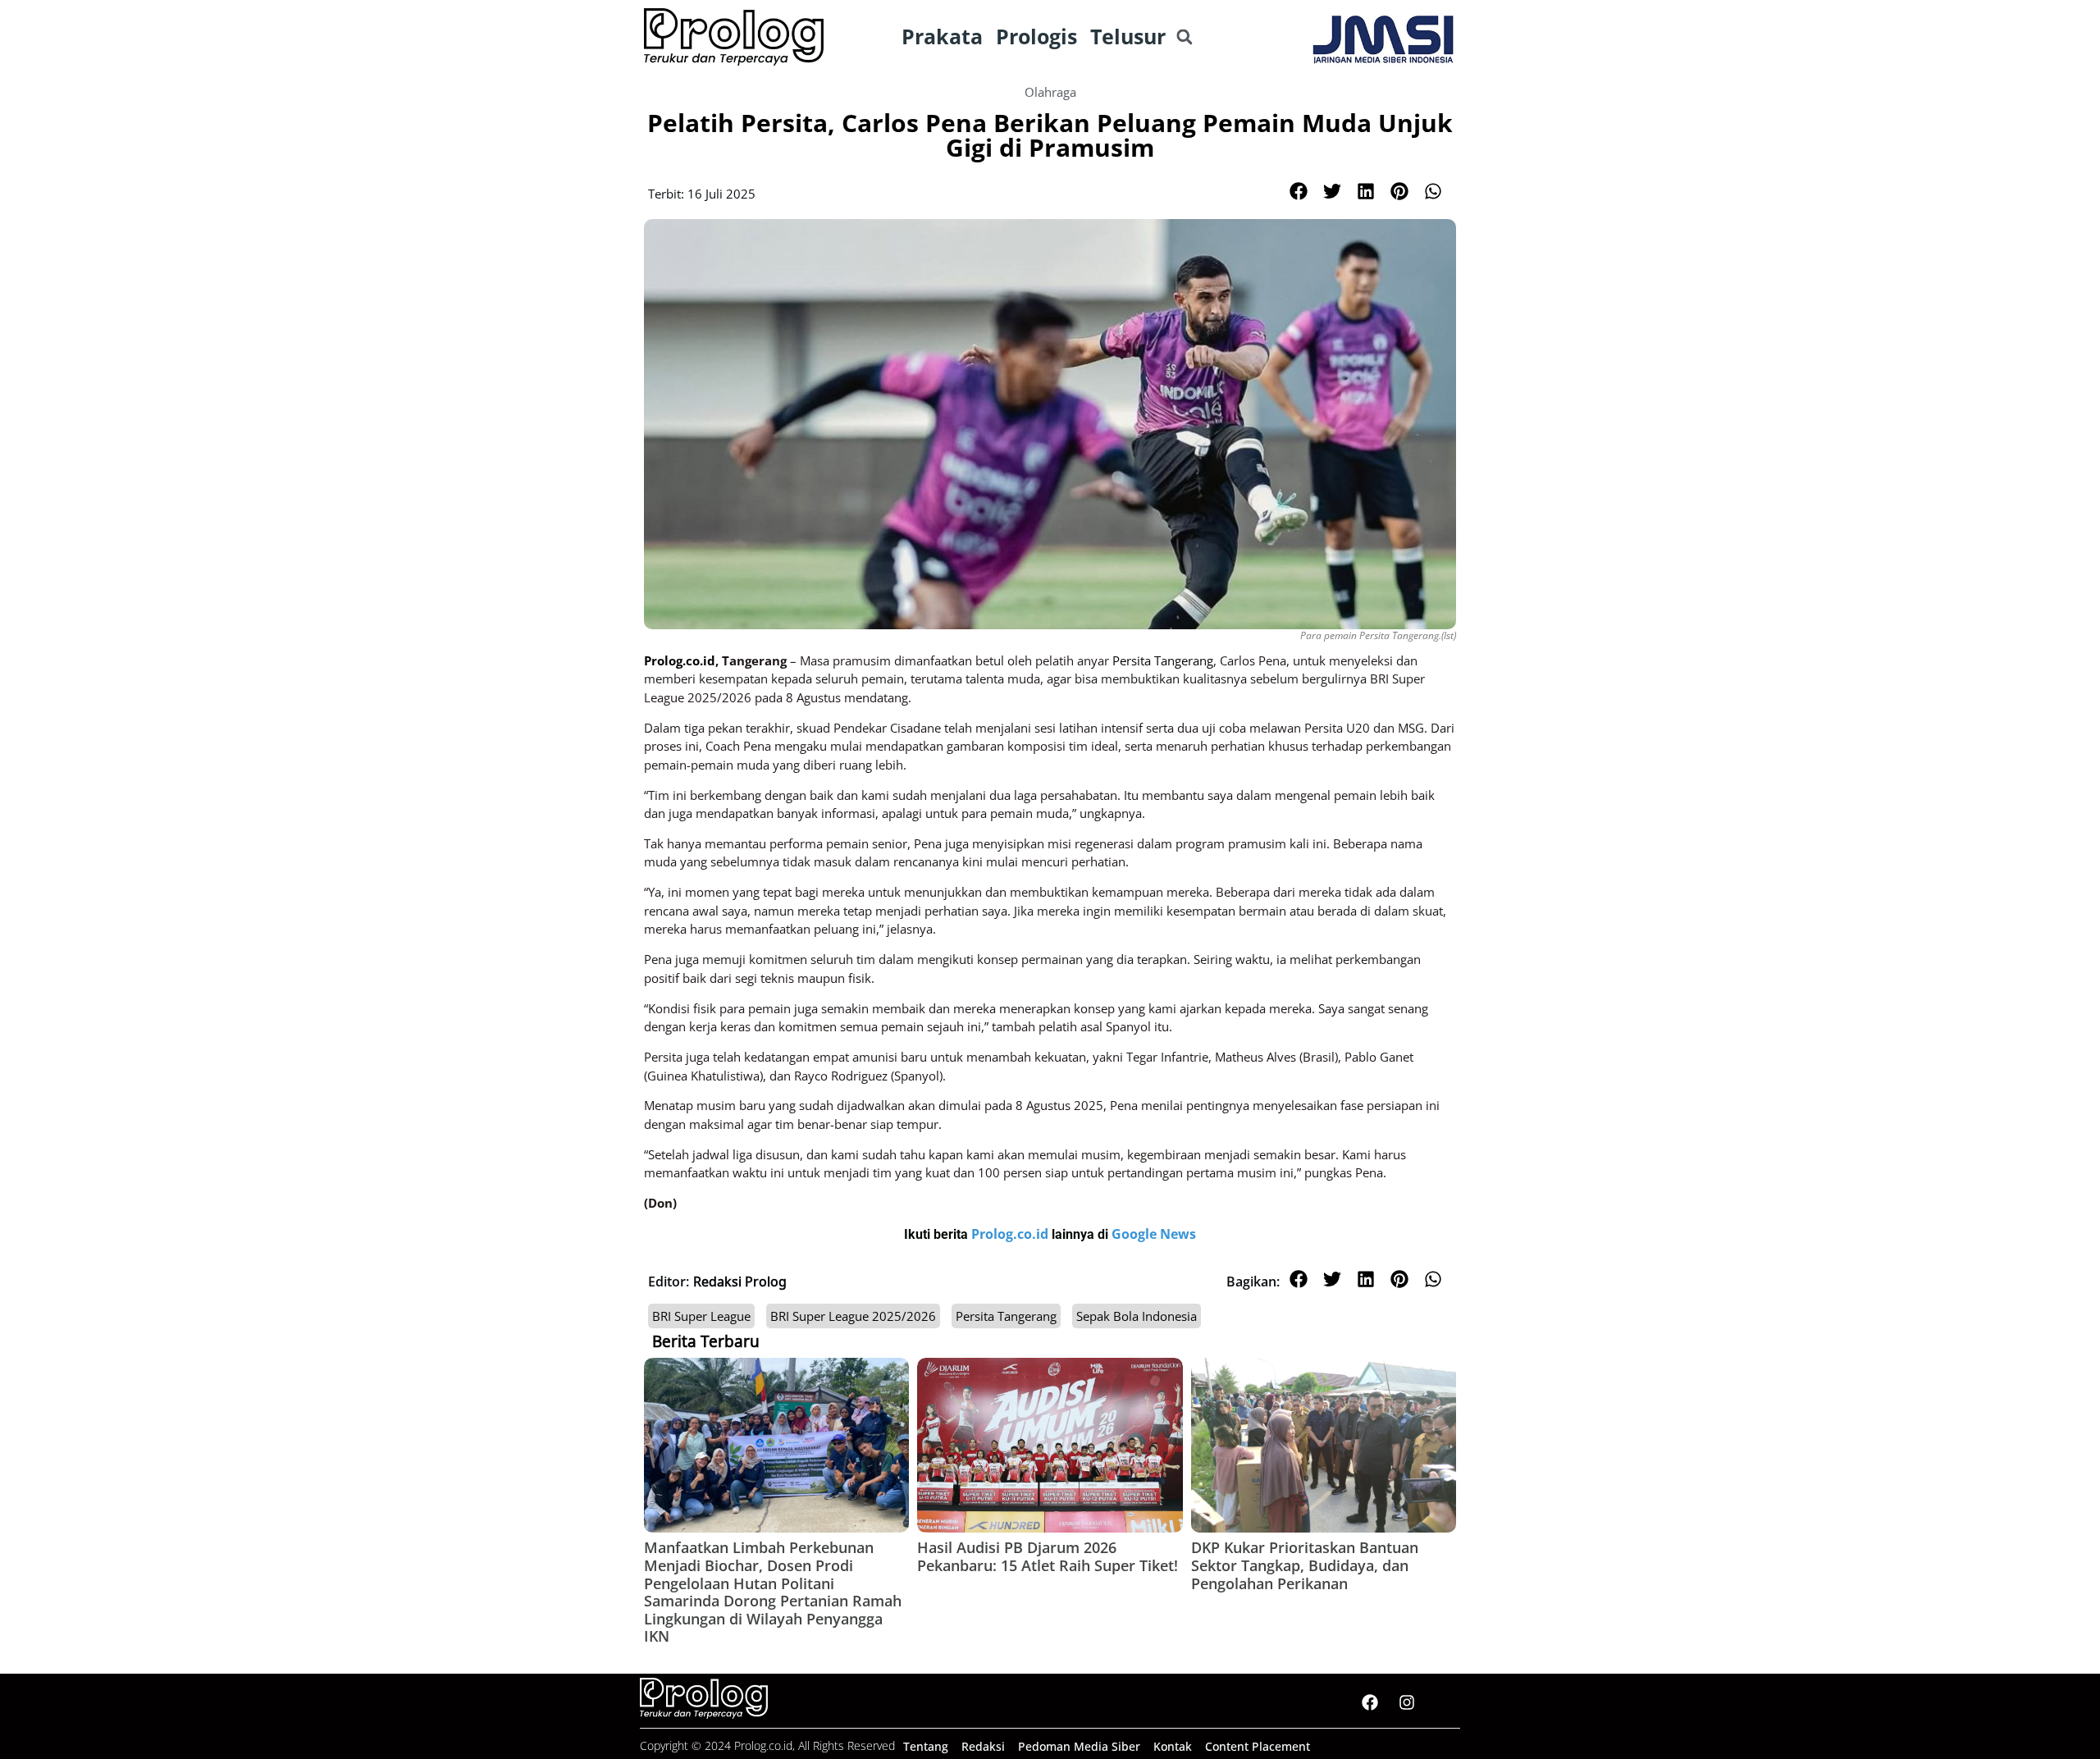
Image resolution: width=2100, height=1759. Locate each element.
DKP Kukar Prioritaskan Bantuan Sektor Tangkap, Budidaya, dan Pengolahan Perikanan (1305, 1565)
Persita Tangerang (1006, 1316)
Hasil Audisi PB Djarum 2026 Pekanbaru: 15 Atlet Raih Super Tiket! (1048, 1556)
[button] (1184, 37)
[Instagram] (1407, 1702)
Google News (1154, 1234)
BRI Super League (701, 1316)
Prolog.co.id (1011, 1234)
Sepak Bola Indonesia (1137, 1316)
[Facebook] (1370, 1702)
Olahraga (1050, 92)
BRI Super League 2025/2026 (853, 1316)
